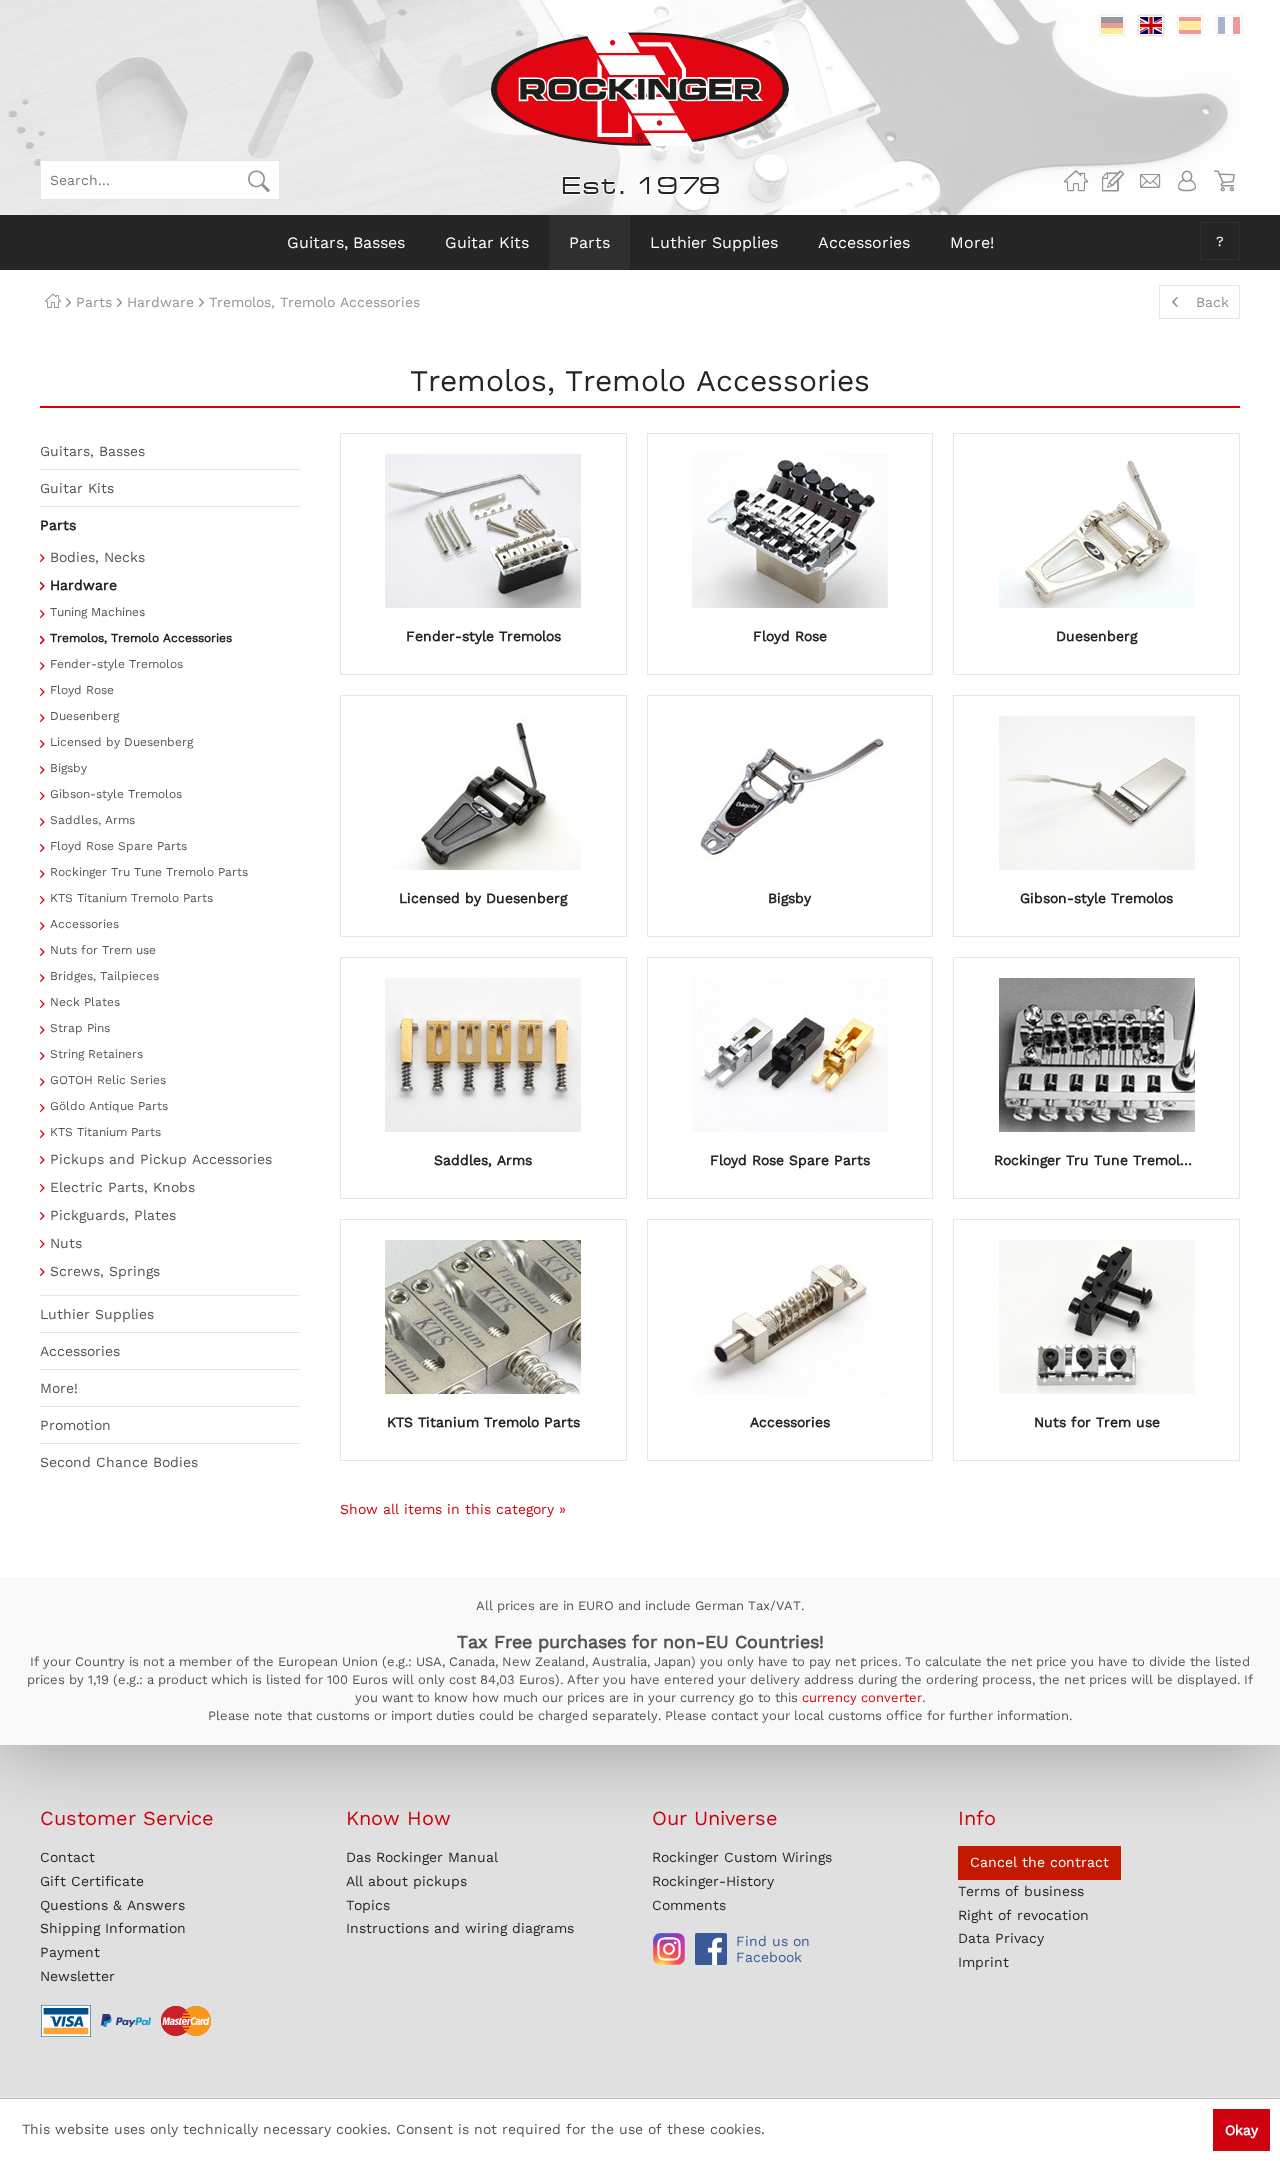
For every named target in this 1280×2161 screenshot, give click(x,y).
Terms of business (1021, 1891)
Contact (67, 1857)
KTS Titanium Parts (105, 1132)
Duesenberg (84, 716)
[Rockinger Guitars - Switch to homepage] (639, 89)
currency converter (862, 1697)
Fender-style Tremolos (116, 664)
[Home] (53, 302)
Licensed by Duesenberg (121, 742)
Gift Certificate (92, 1881)
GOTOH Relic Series (108, 1080)
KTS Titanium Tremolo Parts (131, 898)
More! (59, 1388)
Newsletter (77, 1976)
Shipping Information (113, 1928)
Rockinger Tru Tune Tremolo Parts (149, 872)
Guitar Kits (77, 488)
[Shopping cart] (1224, 181)
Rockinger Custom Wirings (742, 1857)
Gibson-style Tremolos (116, 794)
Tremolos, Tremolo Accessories (141, 638)
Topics (368, 1905)
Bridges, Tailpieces (104, 976)
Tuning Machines (97, 612)
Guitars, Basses (92, 451)
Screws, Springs (105, 1271)
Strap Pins (80, 1028)
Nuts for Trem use (103, 950)
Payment (70, 1952)
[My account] (1187, 181)
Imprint (983, 1962)
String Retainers (96, 1054)
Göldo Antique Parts (109, 1106)
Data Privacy (1001, 1938)
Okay (1241, 2130)
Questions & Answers (112, 1905)
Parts (58, 525)
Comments (689, 1905)
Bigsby (68, 768)
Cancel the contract (1039, 1862)
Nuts (66, 1243)
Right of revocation (1023, 1915)
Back (1212, 302)
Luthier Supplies (97, 1314)
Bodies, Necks (97, 557)
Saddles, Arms (92, 820)
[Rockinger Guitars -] (1076, 181)
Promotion (75, 1425)
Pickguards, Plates (113, 1215)
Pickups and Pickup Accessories (161, 1159)
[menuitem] (160, 180)
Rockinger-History (713, 1881)
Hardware (83, 585)
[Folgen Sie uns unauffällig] (669, 1949)
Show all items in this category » (453, 1509)
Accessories (84, 924)
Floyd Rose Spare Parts (118, 846)
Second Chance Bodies (119, 1462)
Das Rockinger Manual (422, 1857)
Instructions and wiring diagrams (460, 1928)
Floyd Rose (82, 690)
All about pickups (406, 1881)
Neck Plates (85, 1002)
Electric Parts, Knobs (122, 1187)
